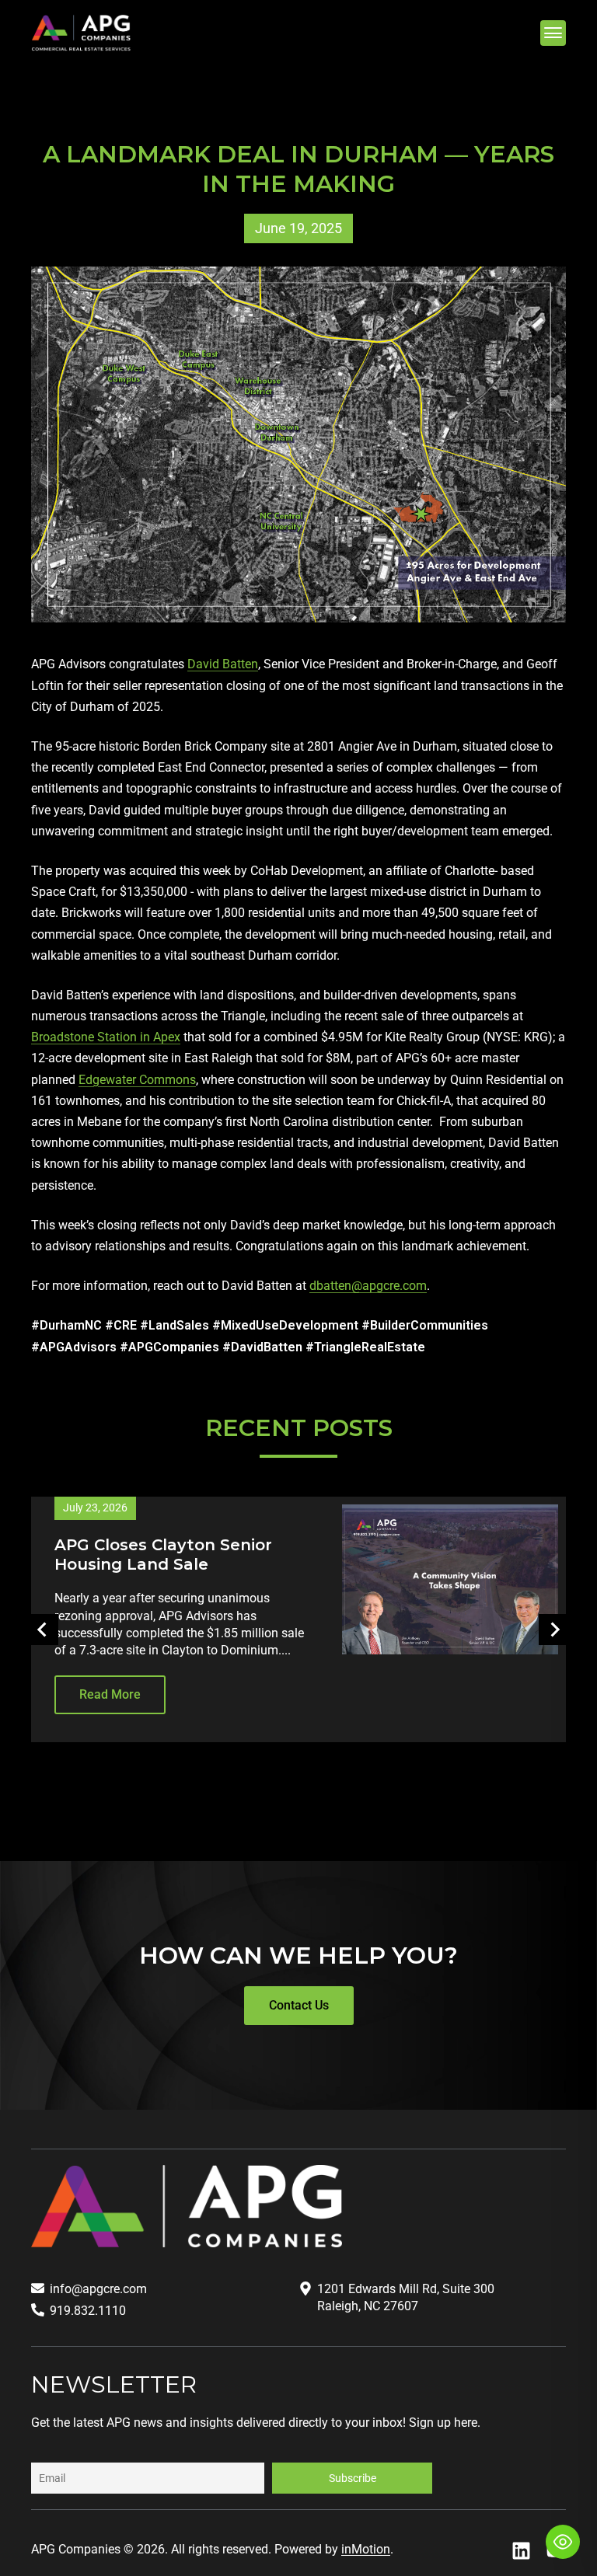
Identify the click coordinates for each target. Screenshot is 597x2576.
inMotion (366, 2549)
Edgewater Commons (137, 1080)
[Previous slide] (43, 1630)
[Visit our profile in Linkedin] (521, 2551)
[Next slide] (554, 1630)
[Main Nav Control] (553, 33)
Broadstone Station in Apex (106, 1037)
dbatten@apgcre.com (368, 1286)
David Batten (223, 664)
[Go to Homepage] (81, 33)
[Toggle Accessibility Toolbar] (563, 2542)
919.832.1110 (88, 2311)
